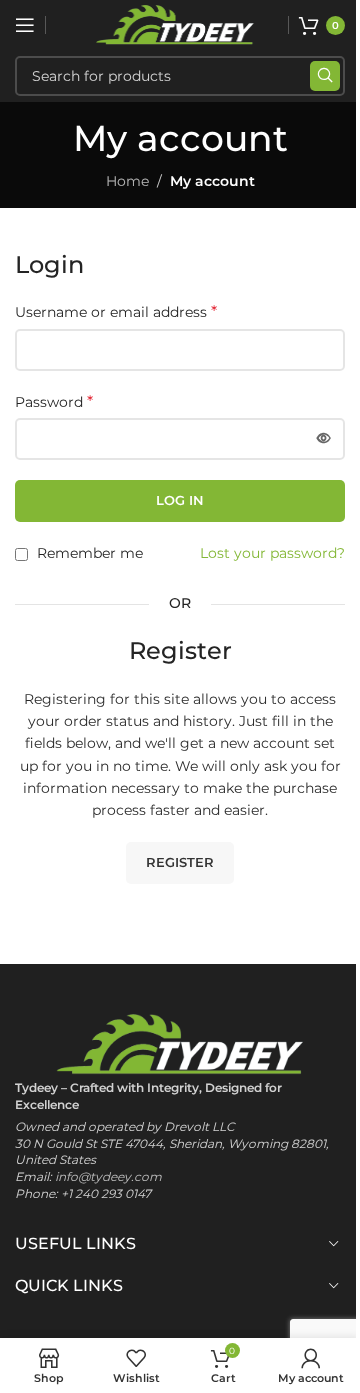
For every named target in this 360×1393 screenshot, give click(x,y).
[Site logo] (175, 24)
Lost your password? (272, 553)
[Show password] (324, 439)
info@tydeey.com (108, 1176)
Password (54, 401)
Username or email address (116, 311)
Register (180, 862)
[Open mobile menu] (25, 25)
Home (127, 181)
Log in (180, 500)
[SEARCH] (325, 76)
